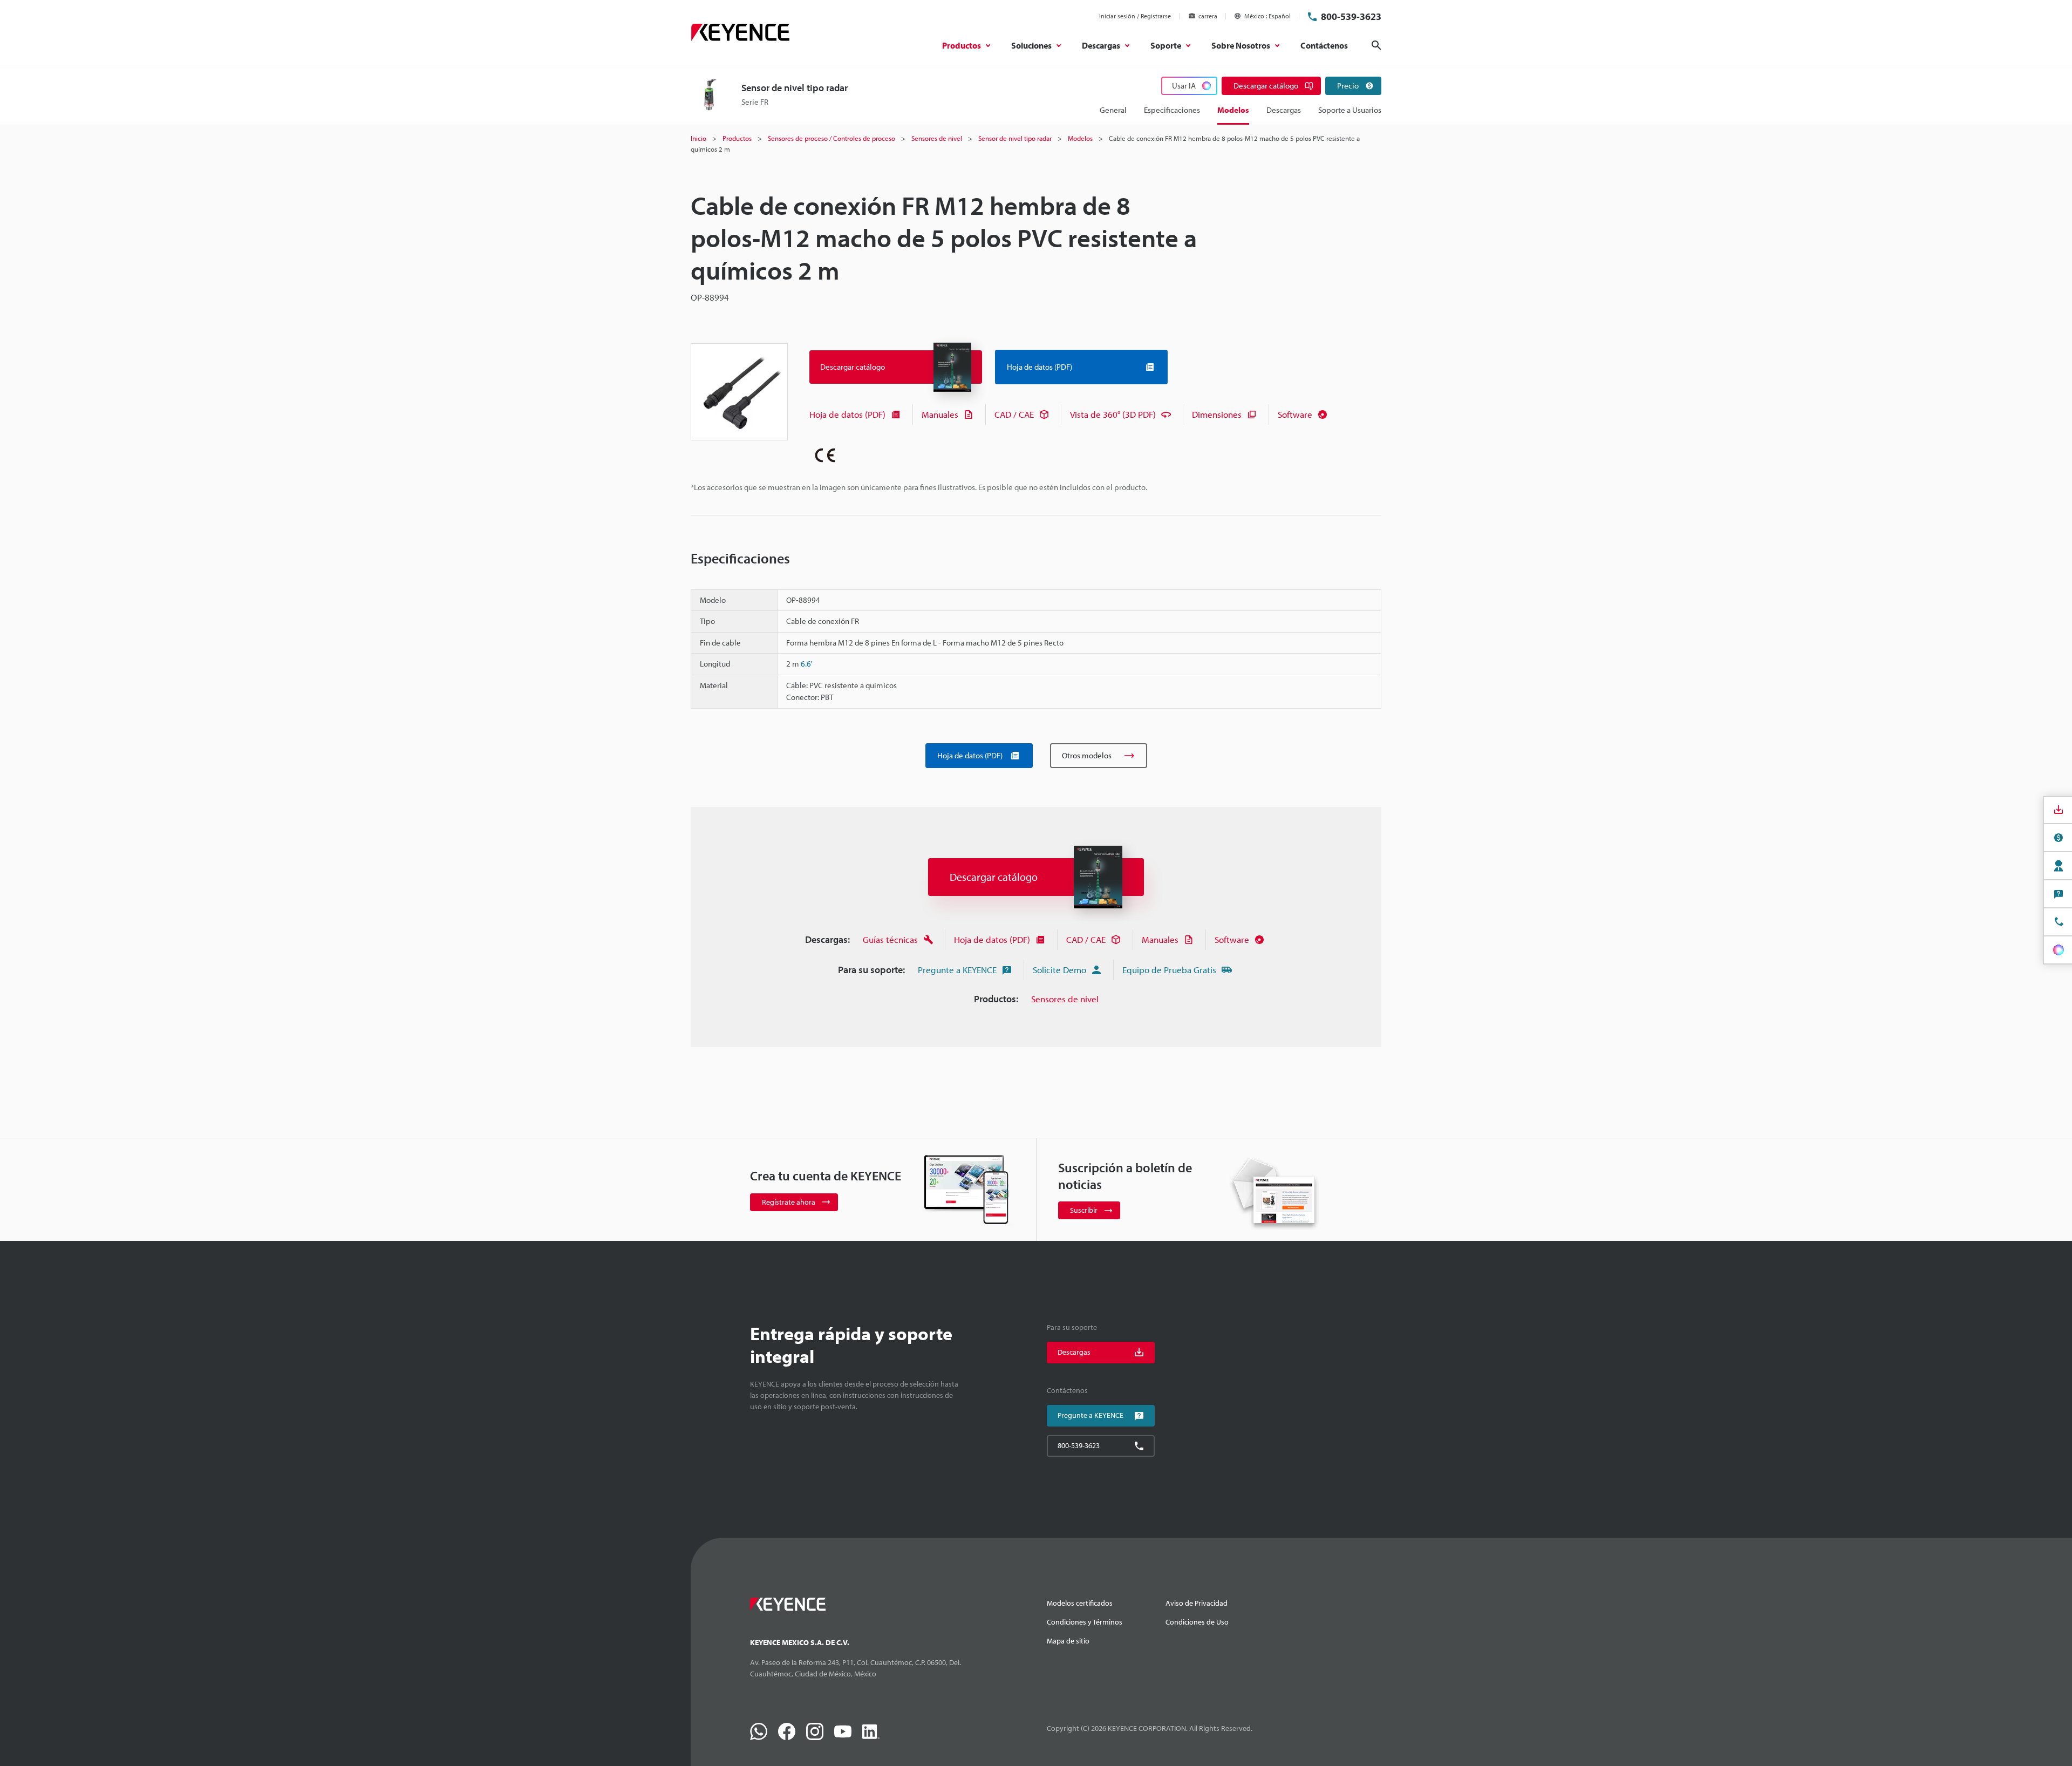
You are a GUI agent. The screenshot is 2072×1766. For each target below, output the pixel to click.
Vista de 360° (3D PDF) (1113, 414)
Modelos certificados (1080, 1603)
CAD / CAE (1014, 414)
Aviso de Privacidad (1197, 1603)
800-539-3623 (1351, 16)
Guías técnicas (890, 939)
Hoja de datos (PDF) (847, 414)
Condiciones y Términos (1085, 1622)
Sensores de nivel (1065, 999)
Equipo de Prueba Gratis (1169, 970)
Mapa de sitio (1068, 1641)
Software (1295, 414)
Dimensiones (1217, 414)
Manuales (940, 414)
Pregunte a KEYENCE (957, 970)
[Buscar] (1376, 45)
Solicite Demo (1059, 970)
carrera (1208, 16)
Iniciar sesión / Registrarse (1135, 16)
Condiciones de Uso (1197, 1622)
